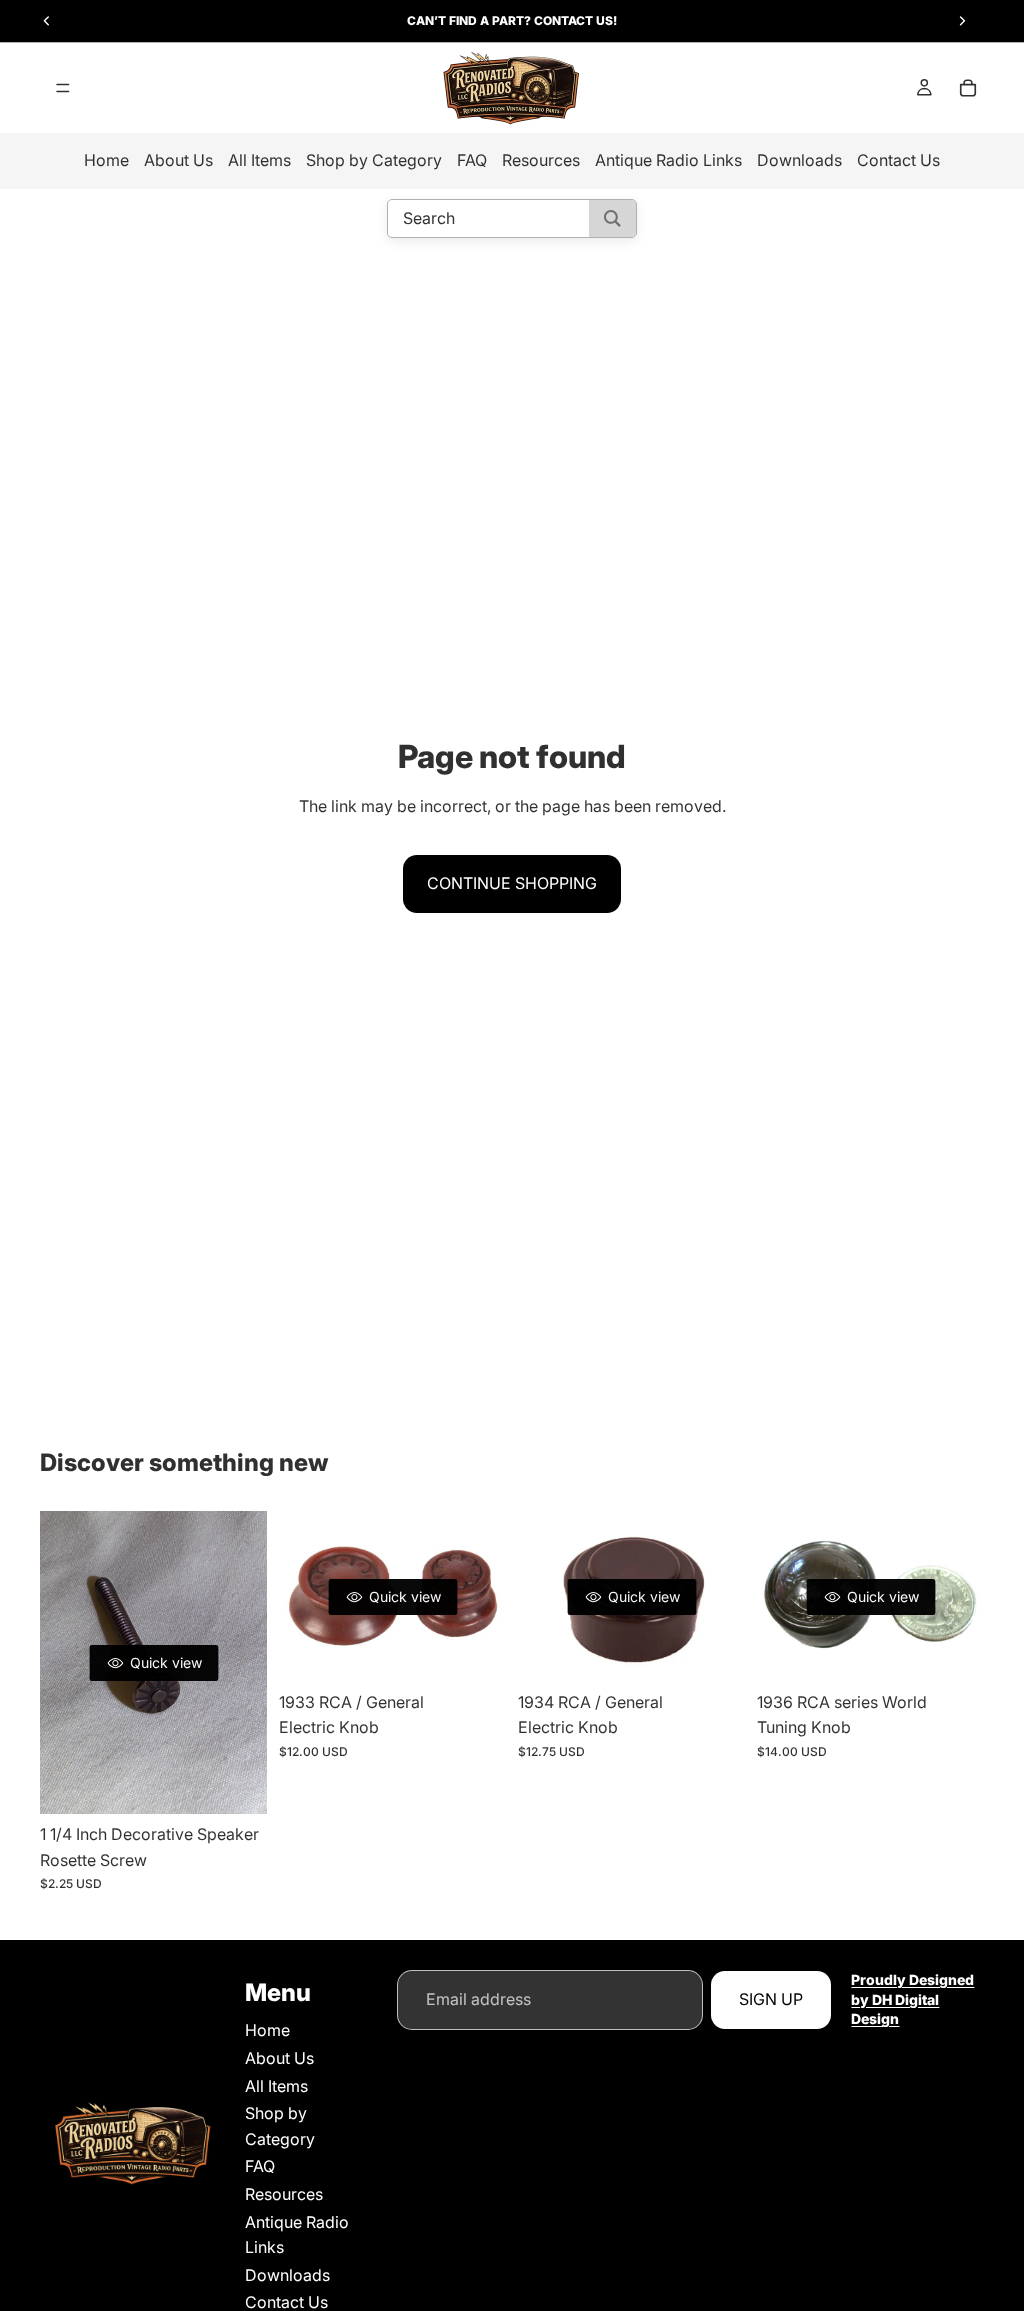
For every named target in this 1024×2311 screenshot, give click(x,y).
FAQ (472, 160)
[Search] (612, 218)
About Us (178, 160)
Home (106, 160)
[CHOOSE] (475, 1651)
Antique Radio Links (668, 160)
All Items (259, 160)
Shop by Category (374, 160)
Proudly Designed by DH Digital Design (912, 1999)
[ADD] (236, 1783)
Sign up (771, 1999)
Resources (541, 160)
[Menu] (63, 88)
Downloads (799, 160)
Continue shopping (512, 883)
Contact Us (898, 160)
